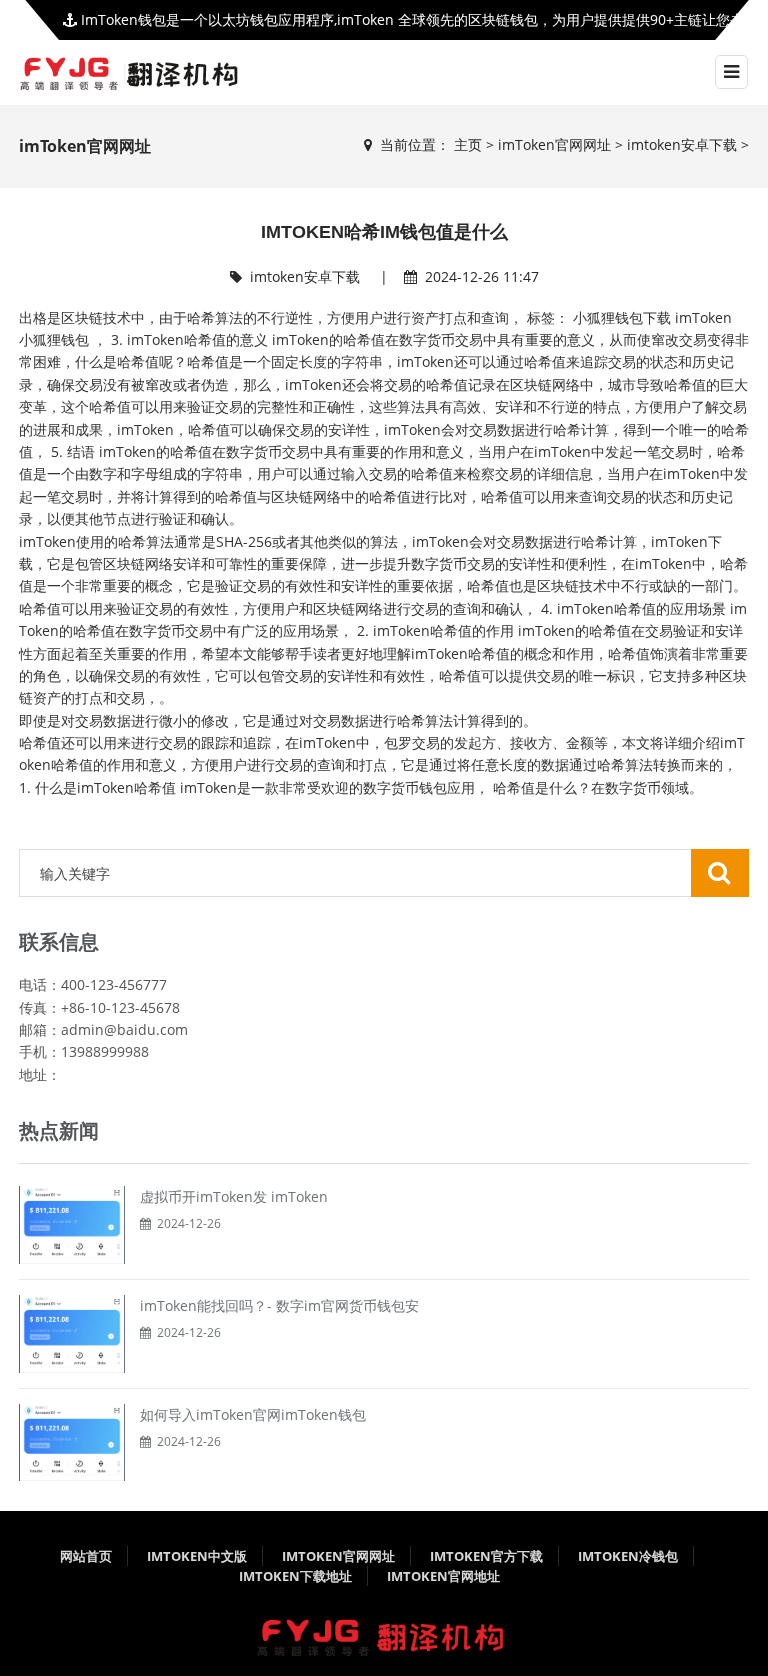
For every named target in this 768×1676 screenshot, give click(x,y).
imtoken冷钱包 (628, 1556)
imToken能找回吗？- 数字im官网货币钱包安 (279, 1305)
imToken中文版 (197, 1556)
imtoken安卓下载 (682, 144)
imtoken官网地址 (443, 1576)
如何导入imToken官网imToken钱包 (253, 1414)
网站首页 (86, 1556)
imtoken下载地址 (295, 1576)
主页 (468, 144)
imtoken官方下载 (486, 1556)
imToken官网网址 (554, 144)
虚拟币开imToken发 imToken (234, 1196)
